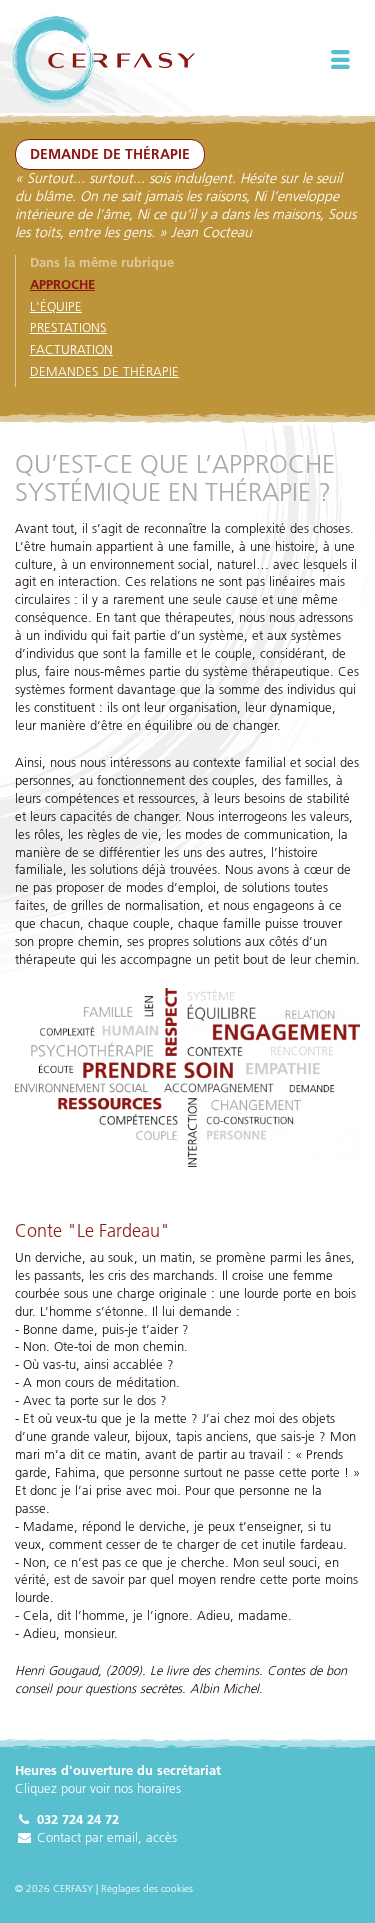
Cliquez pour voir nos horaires (98, 1788)
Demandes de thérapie (104, 371)
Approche (62, 284)
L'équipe (56, 306)
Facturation (71, 349)
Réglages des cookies (147, 1888)
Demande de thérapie (110, 154)
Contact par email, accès (105, 1837)
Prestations (68, 327)
